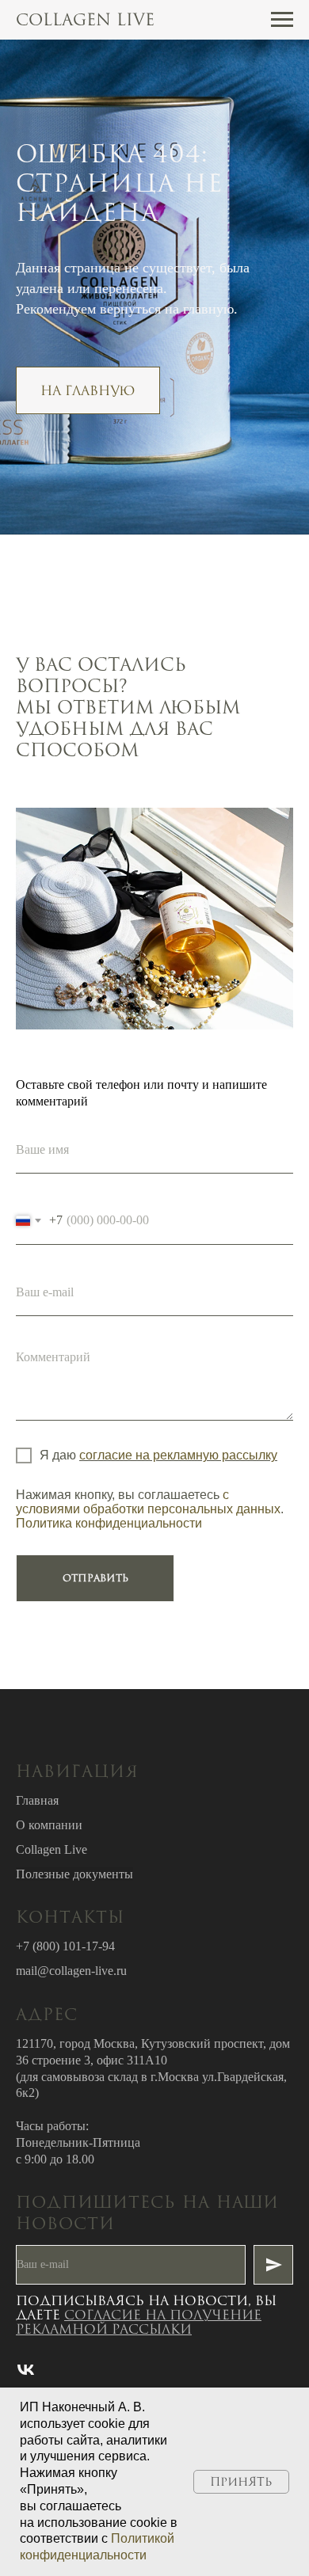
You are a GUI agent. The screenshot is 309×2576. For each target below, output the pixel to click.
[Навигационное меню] (282, 20)
